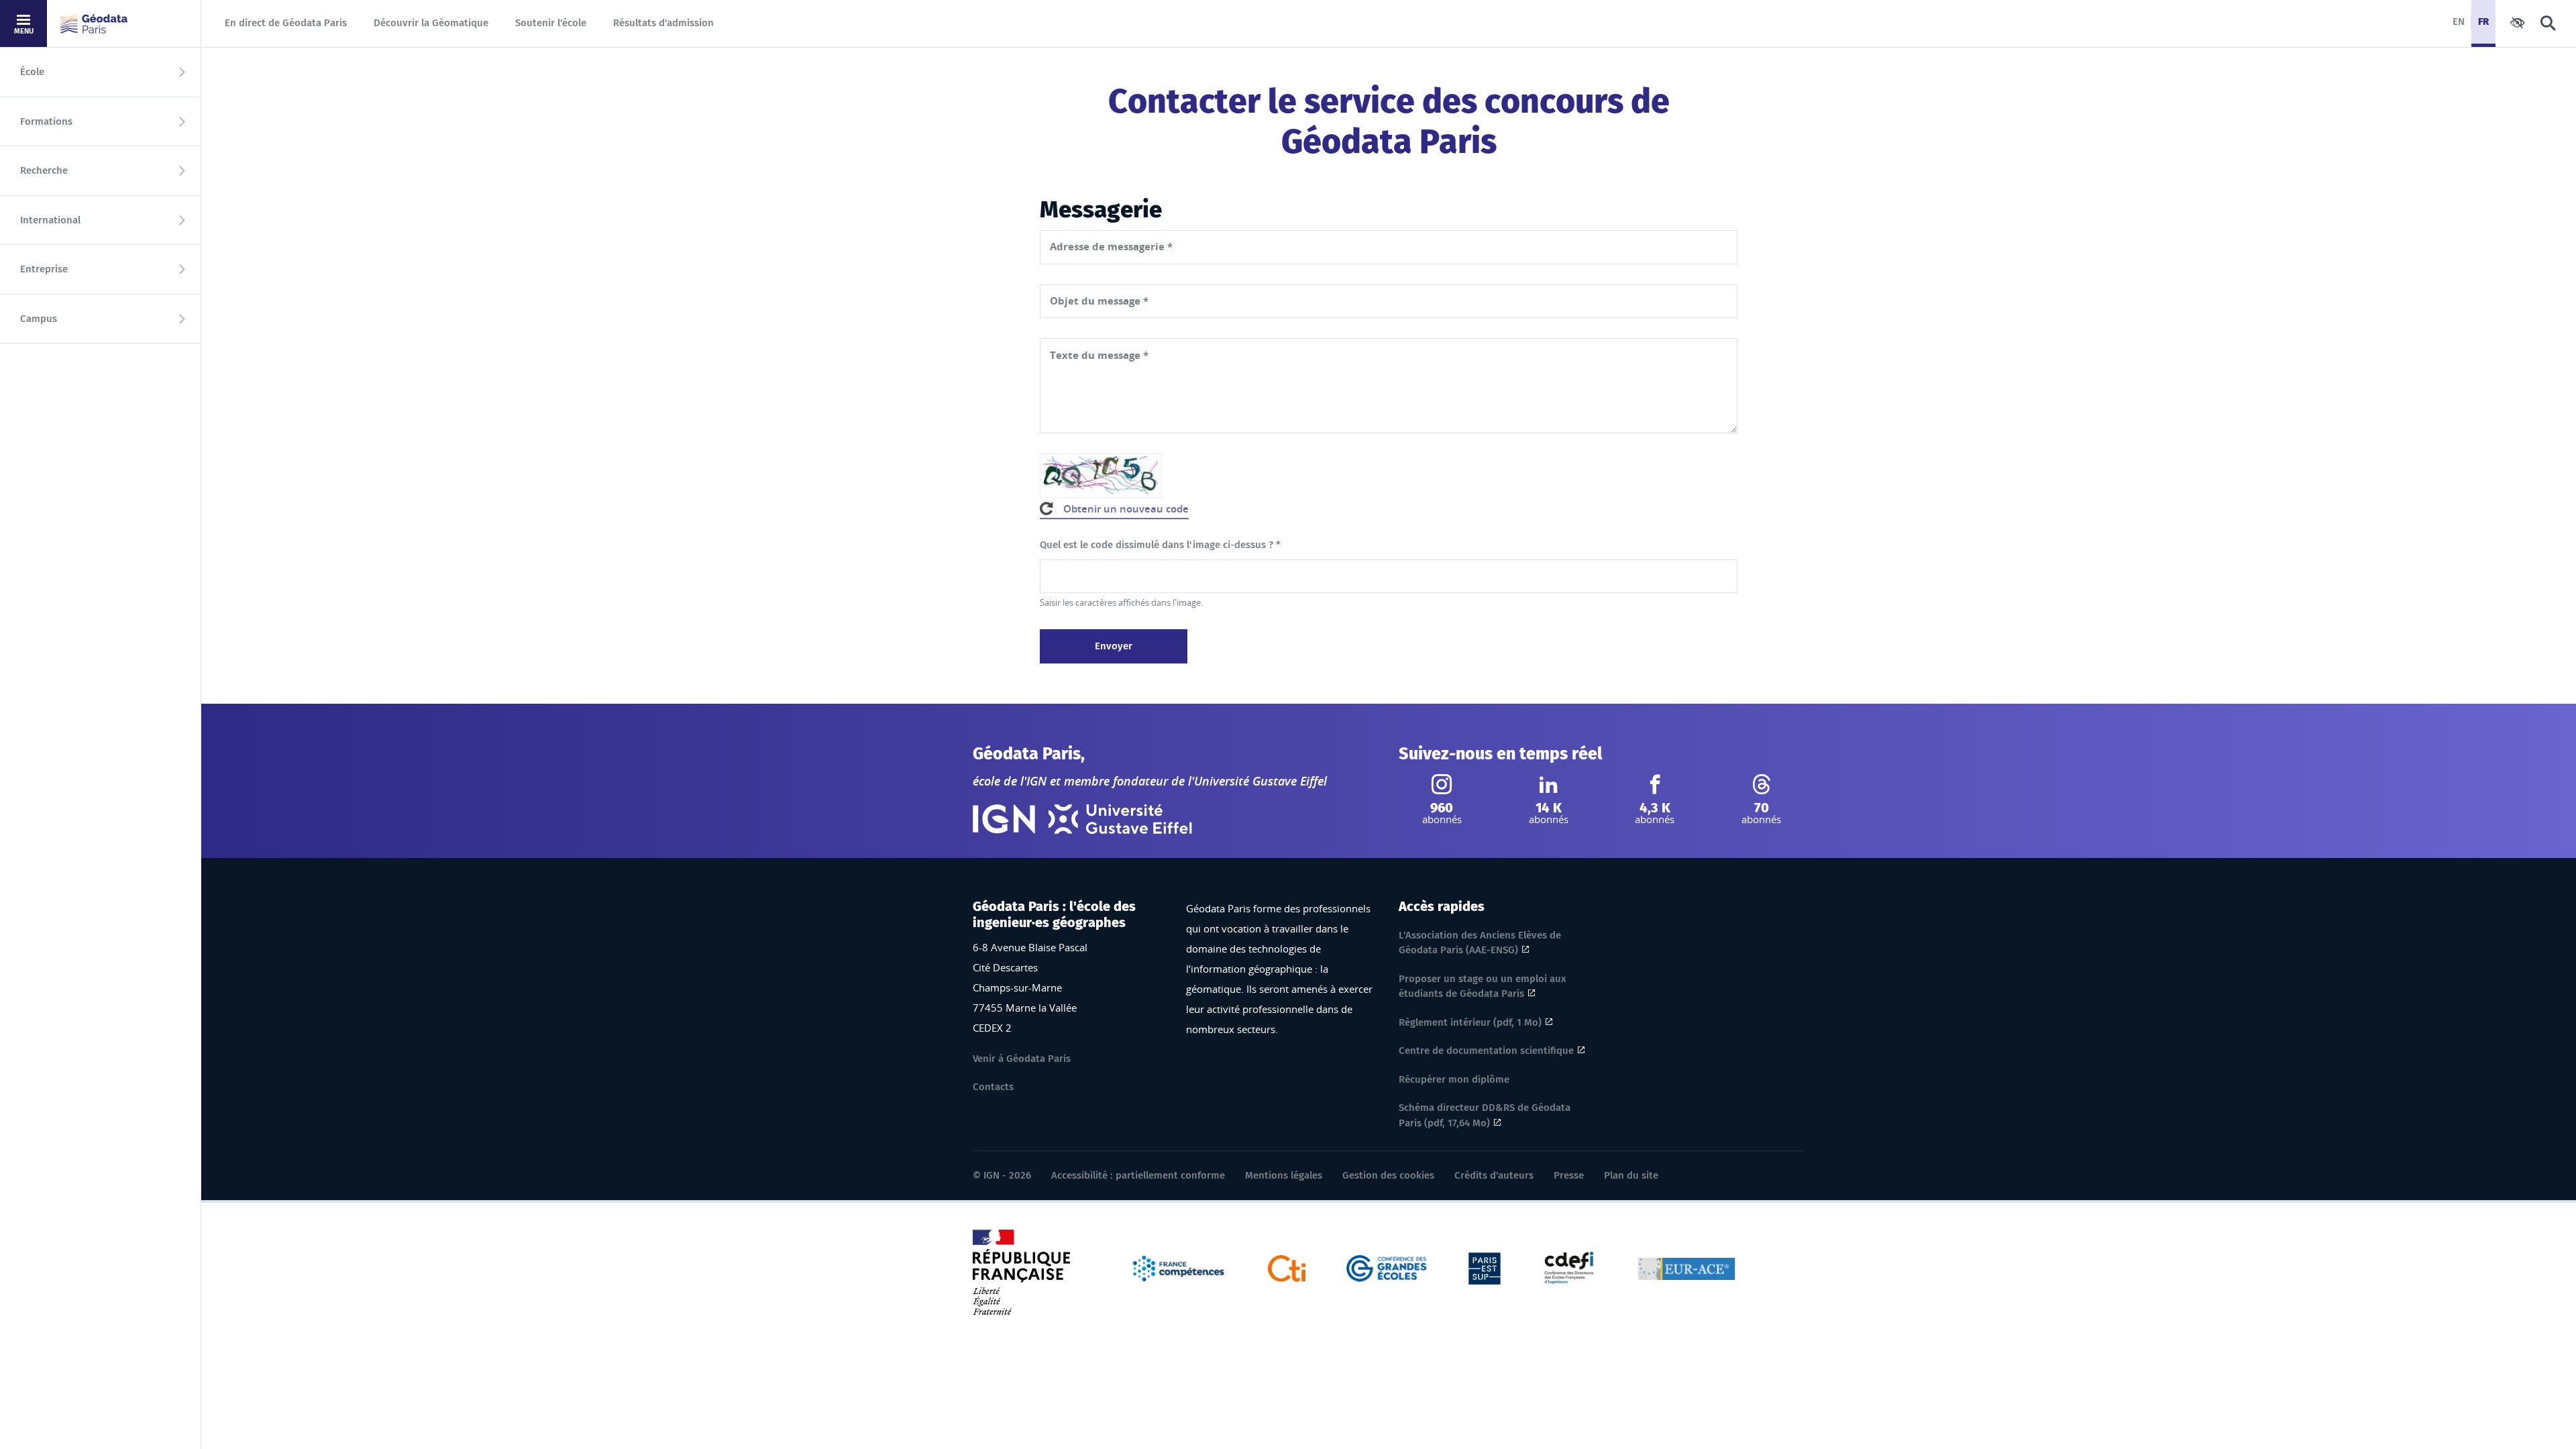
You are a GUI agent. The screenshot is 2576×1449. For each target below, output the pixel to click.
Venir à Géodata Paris (1022, 1059)
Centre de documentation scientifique (1486, 1051)
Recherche (44, 170)
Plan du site (1631, 1175)
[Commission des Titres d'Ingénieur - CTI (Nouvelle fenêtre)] (1287, 1267)
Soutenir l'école (551, 23)
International (50, 220)
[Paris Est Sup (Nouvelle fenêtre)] (1485, 1267)
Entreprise (44, 269)
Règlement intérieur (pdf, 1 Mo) (1470, 1022)
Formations (46, 121)
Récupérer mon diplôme (1454, 1079)
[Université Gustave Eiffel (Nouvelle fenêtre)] (1120, 819)
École (32, 72)
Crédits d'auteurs (1494, 1175)
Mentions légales (1284, 1175)
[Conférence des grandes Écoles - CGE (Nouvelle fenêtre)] (1387, 1267)
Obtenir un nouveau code (1126, 509)
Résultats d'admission (663, 23)
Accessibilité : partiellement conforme (1138, 1175)
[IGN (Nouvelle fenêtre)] (1004, 819)
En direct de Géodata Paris (286, 23)
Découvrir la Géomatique (431, 23)
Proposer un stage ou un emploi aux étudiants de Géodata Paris (1483, 986)
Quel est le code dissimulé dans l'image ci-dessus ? (1160, 545)
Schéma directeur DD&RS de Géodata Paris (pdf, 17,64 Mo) (1485, 1115)
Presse (1569, 1175)
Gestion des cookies (1388, 1175)
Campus (39, 319)
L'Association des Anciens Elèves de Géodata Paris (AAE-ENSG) (1480, 943)
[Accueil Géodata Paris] (94, 24)
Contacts (993, 1087)
